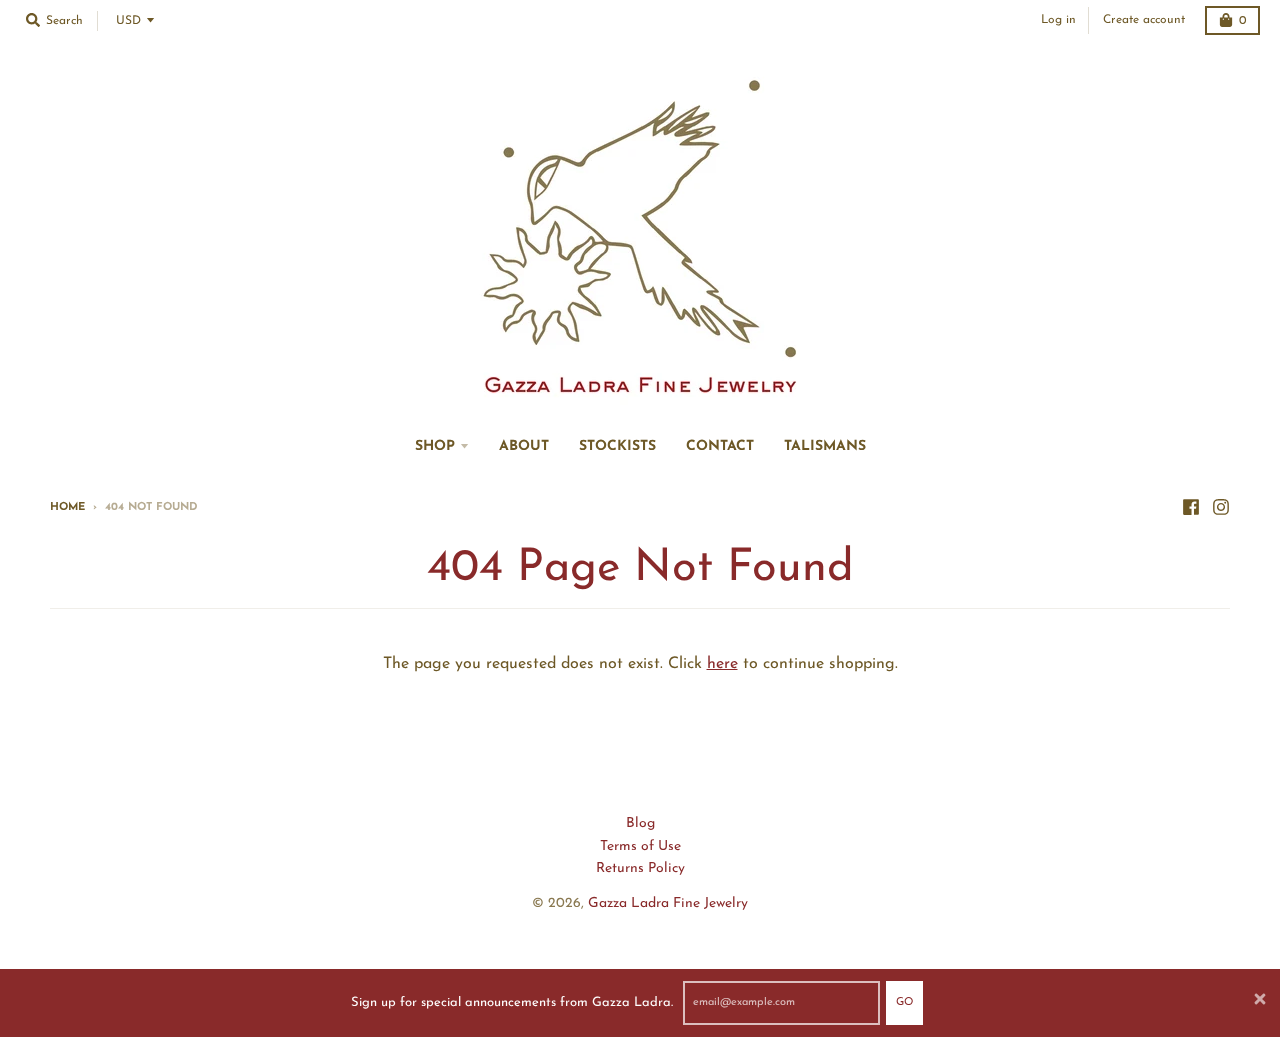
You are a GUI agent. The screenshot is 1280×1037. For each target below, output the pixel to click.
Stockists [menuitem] (617, 446)
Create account (1144, 20)
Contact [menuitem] (720, 446)
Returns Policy (640, 868)
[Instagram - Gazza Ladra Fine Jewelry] (1221, 507)
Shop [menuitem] (435, 446)
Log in (1058, 20)
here (722, 664)
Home (67, 507)
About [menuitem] (524, 446)
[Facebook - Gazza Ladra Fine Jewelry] (1191, 507)
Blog (640, 823)
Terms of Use (640, 846)
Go (904, 1002)
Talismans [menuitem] (825, 446)
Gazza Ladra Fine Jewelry (668, 903)
